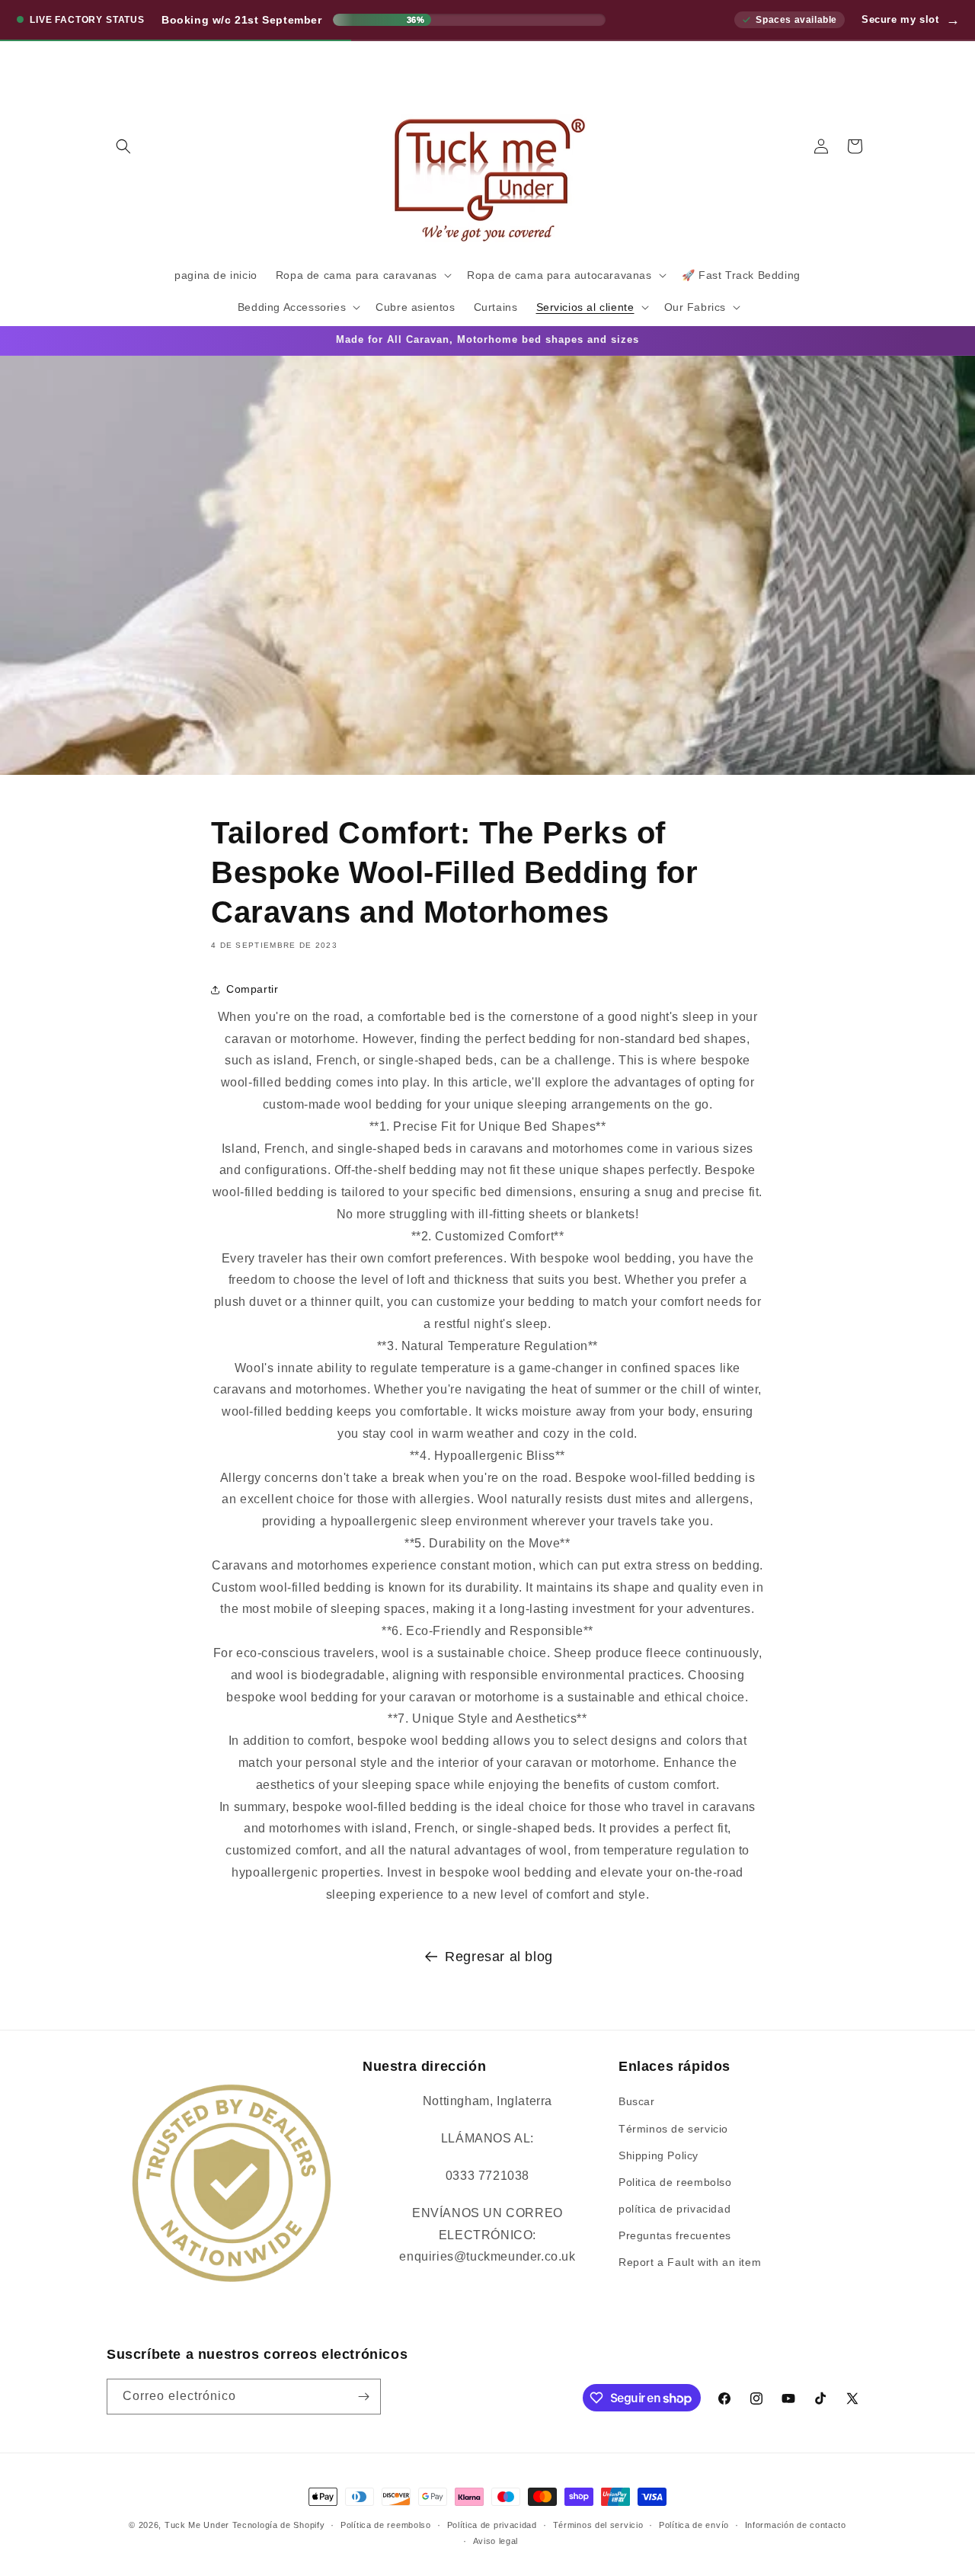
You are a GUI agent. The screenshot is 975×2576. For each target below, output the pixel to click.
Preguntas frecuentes (675, 2235)
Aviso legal (496, 2541)
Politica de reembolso (675, 2182)
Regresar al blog (499, 1957)
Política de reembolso (386, 2525)
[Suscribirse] (363, 2397)
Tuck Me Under (197, 2525)
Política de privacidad (492, 2525)
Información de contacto (796, 2525)
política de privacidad (675, 2209)
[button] (123, 146)
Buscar (637, 2101)
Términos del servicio (598, 2525)
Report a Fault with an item (690, 2262)
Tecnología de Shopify (279, 2525)
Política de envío (694, 2525)
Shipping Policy (659, 2155)
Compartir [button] (252, 989)
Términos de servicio (673, 2129)
